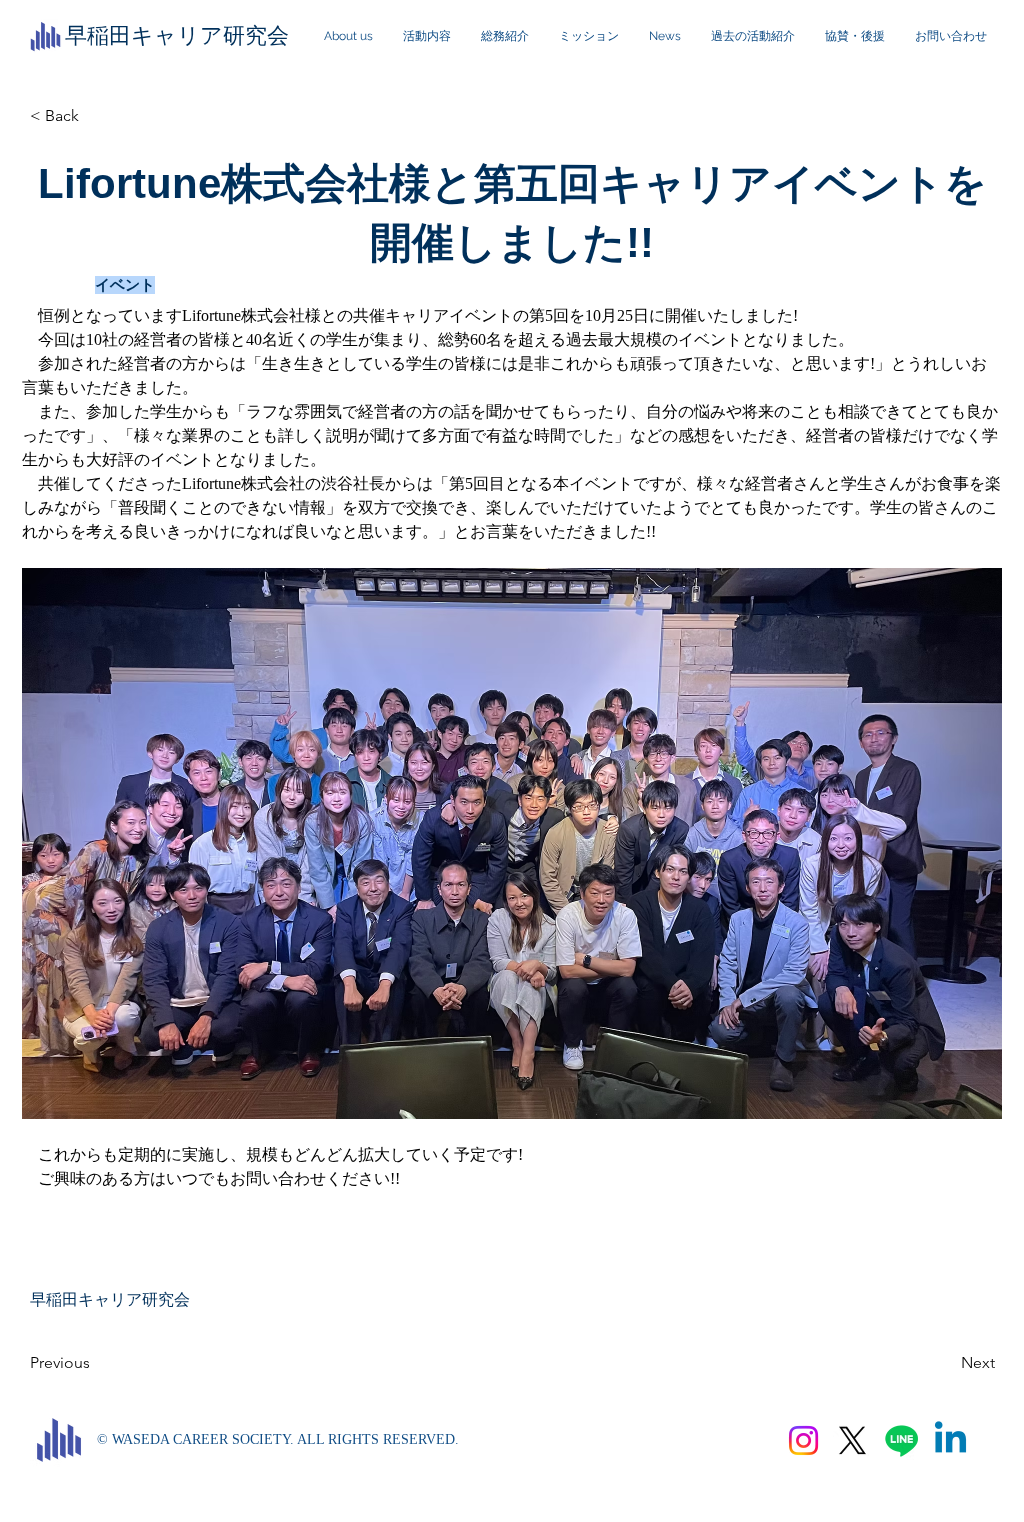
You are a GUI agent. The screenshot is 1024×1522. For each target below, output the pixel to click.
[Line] (901, 1440)
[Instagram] (803, 1440)
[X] (852, 1440)
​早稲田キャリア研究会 (177, 35)
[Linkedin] (950, 1440)
